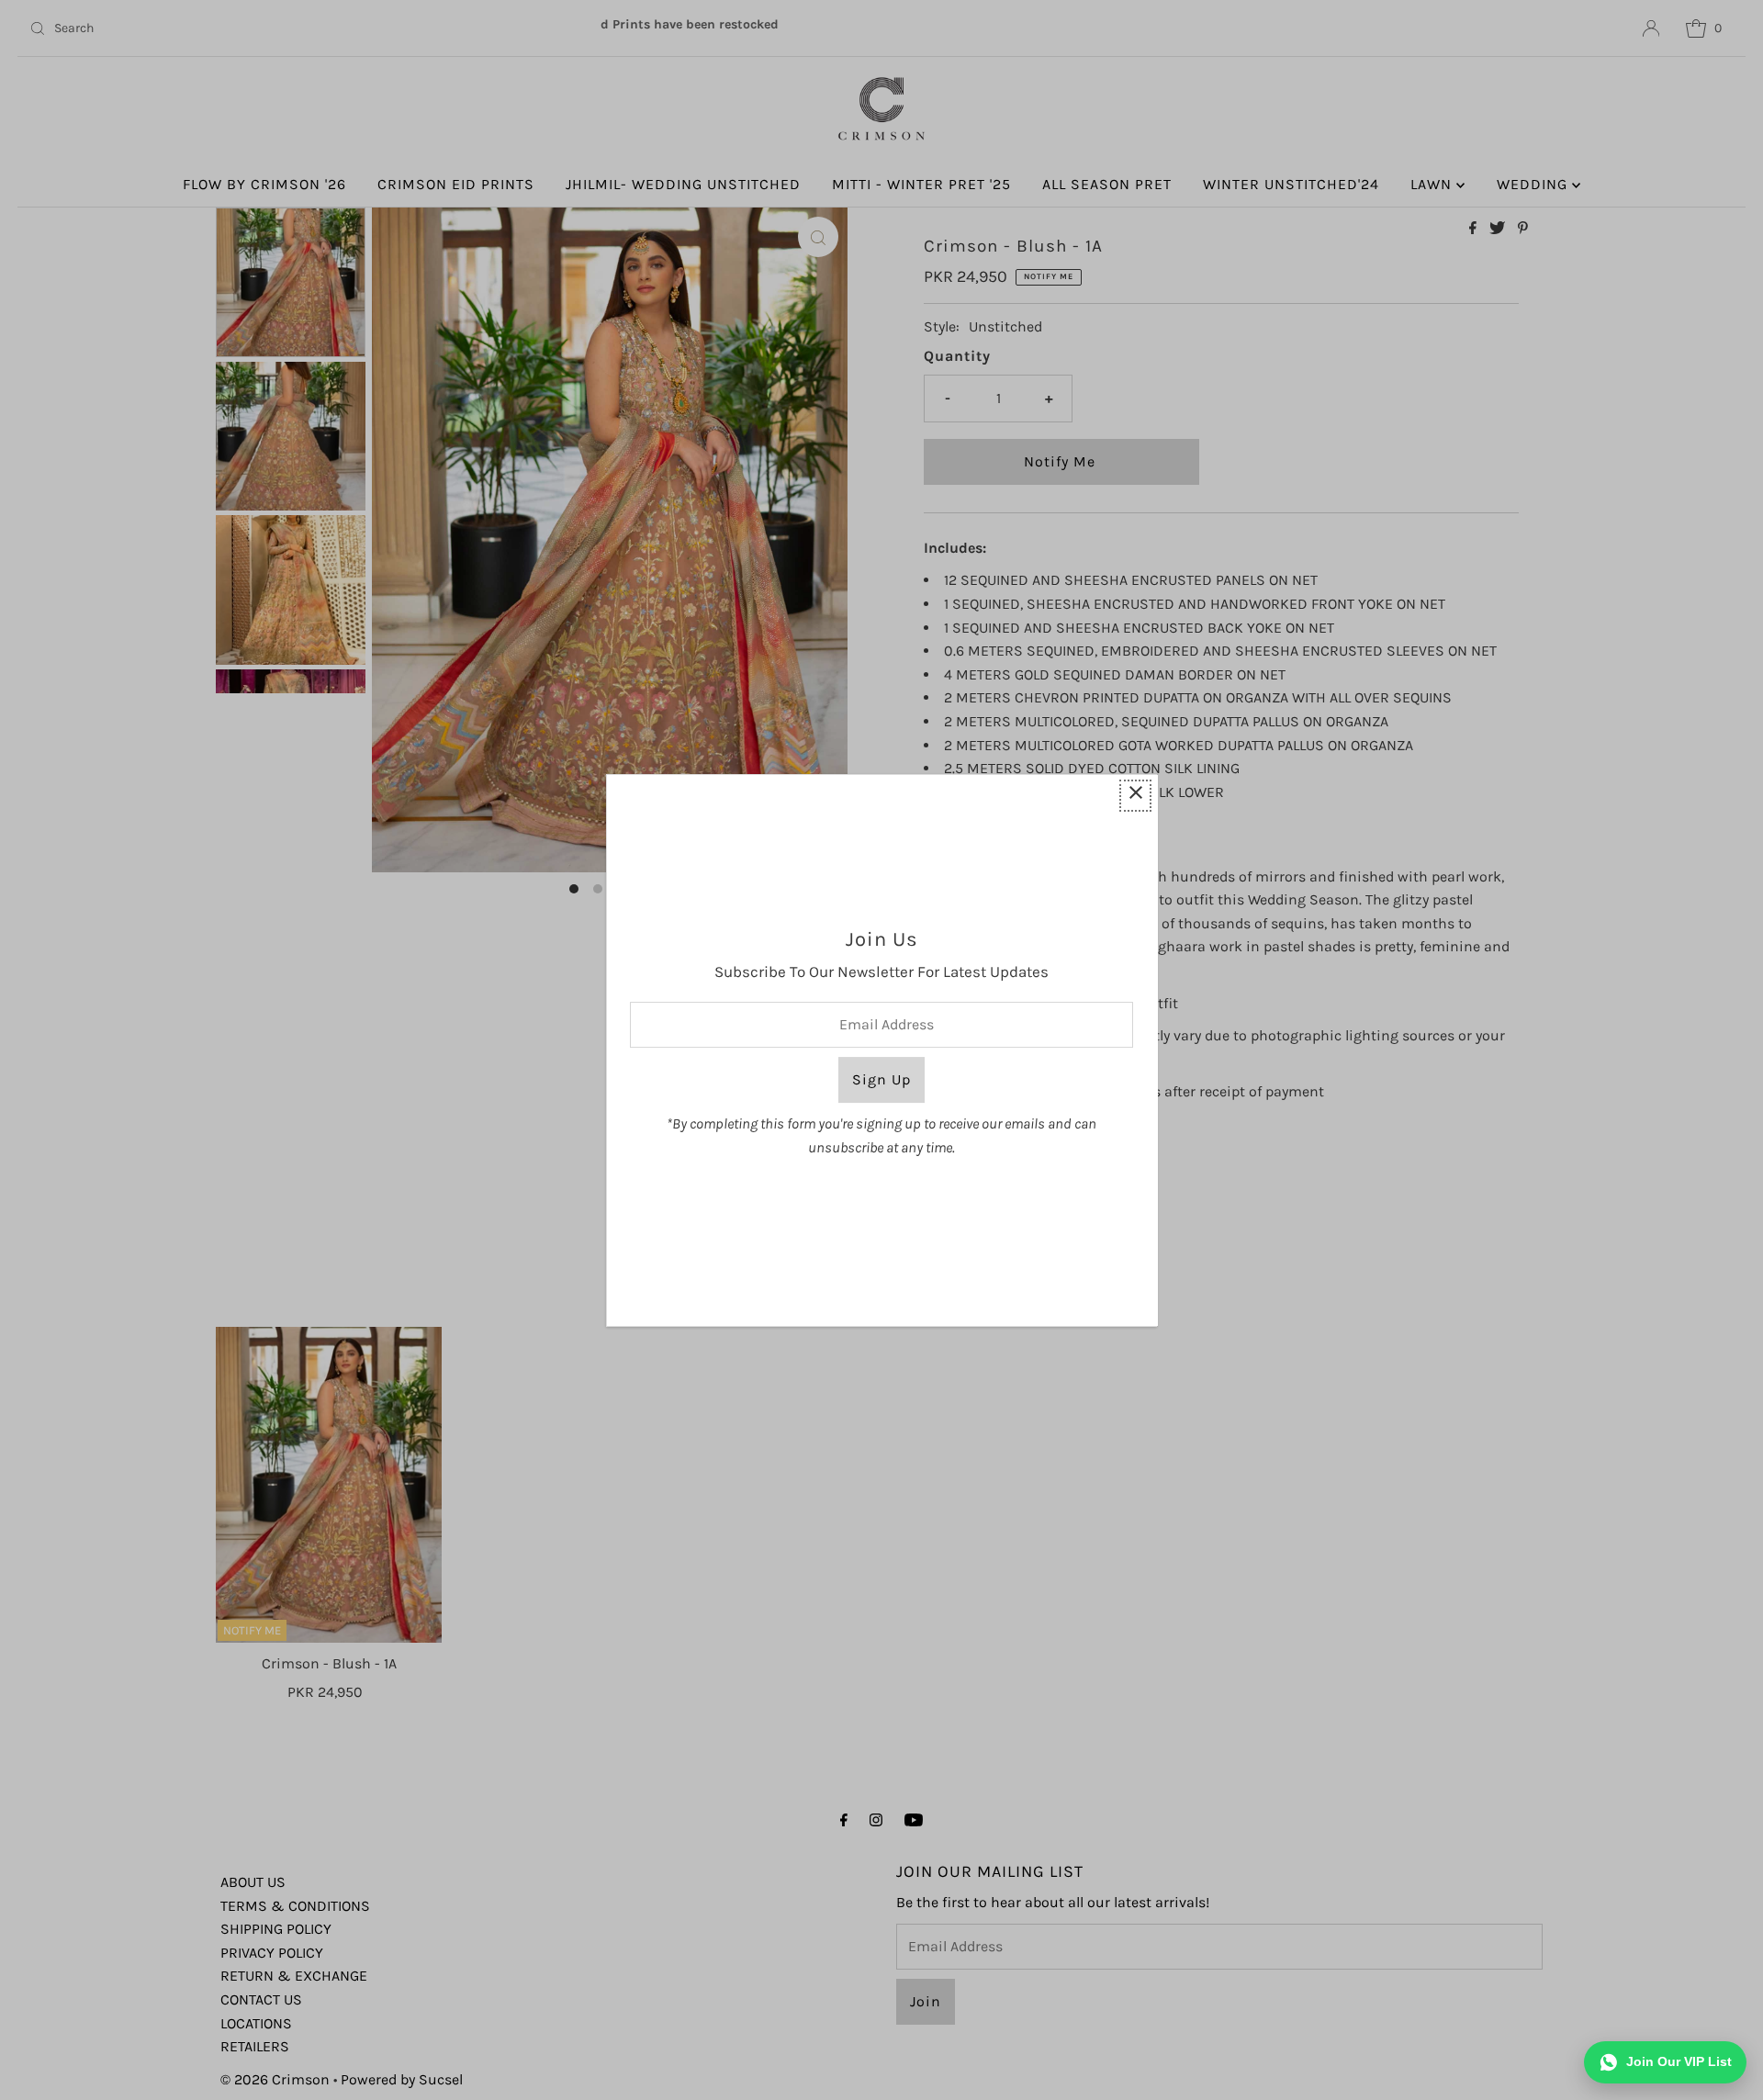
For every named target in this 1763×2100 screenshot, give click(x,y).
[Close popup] (1135, 796)
